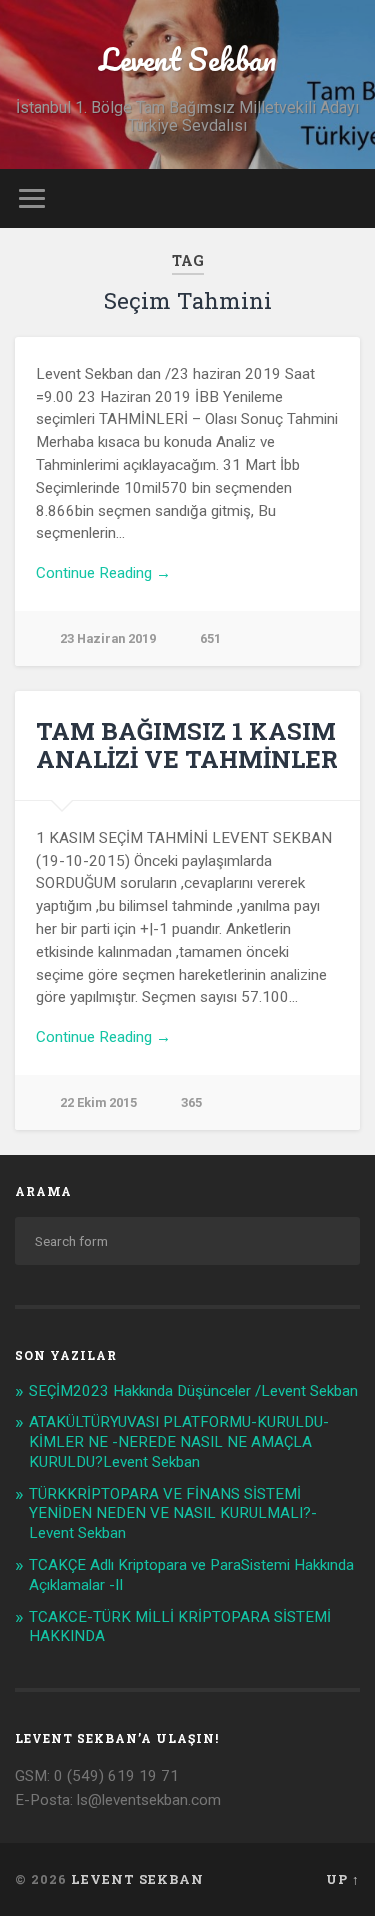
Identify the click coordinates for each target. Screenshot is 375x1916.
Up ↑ (343, 1879)
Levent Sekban (187, 59)
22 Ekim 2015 (98, 1102)
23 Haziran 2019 (108, 638)
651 (210, 638)
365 (191, 1102)
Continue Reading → (103, 573)
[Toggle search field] (344, 198)
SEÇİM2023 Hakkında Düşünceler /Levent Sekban (193, 1391)
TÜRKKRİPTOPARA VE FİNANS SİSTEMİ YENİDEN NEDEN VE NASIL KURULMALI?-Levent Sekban (173, 1514)
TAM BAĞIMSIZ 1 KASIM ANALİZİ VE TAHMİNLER (187, 745)
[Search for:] (187, 1241)
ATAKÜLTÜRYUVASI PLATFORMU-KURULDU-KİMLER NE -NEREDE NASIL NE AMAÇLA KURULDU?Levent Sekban (179, 1442)
